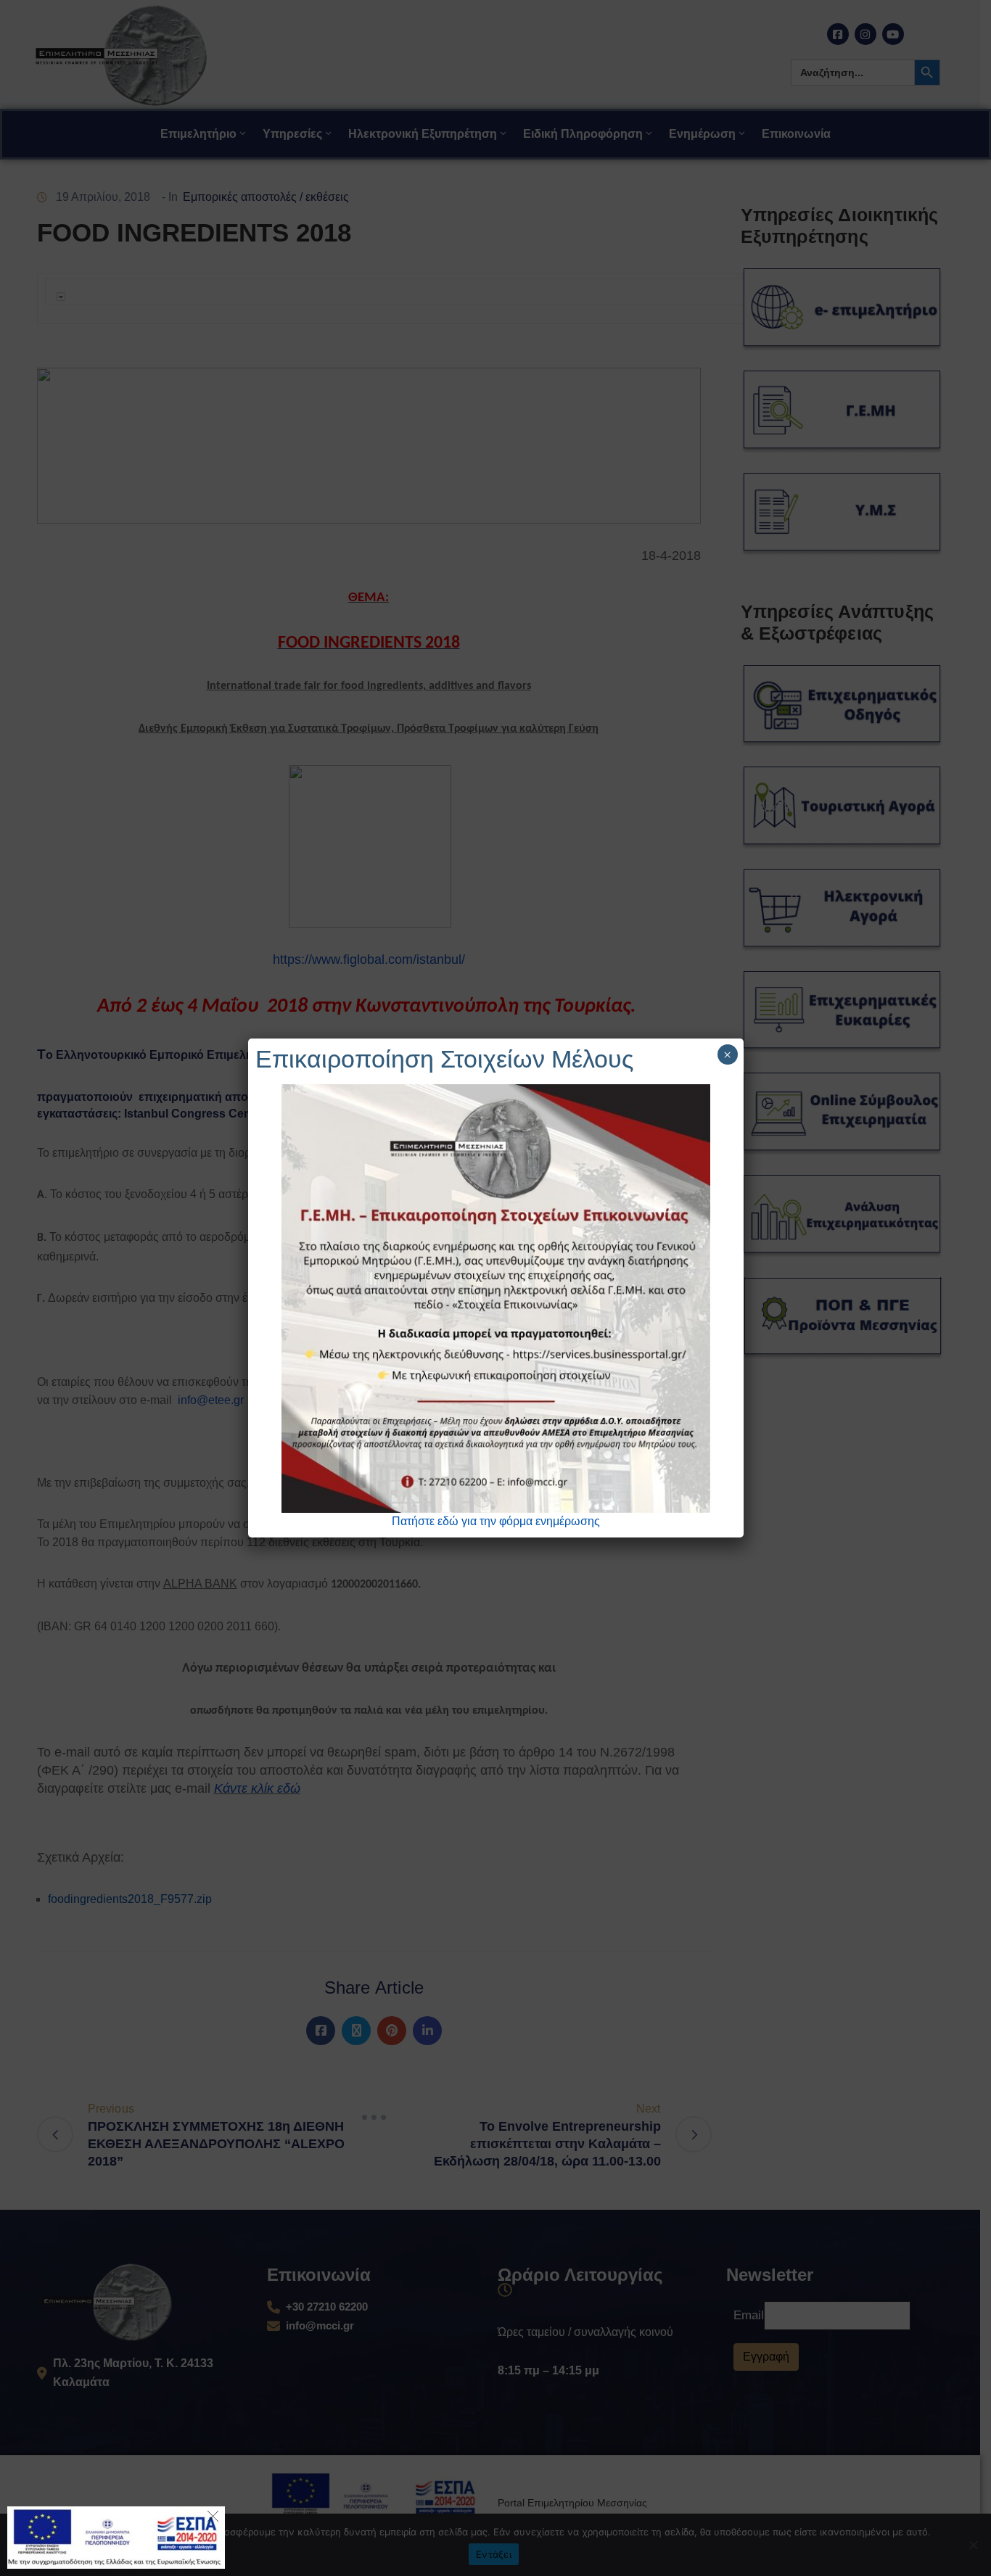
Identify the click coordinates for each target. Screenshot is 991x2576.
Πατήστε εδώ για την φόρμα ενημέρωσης (496, 1521)
